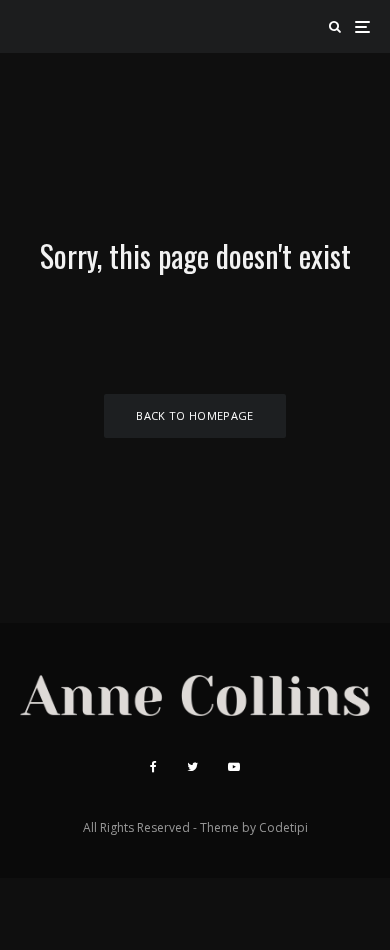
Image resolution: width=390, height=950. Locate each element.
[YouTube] (234, 767)
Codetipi (283, 827)
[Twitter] (192, 767)
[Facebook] (153, 767)
